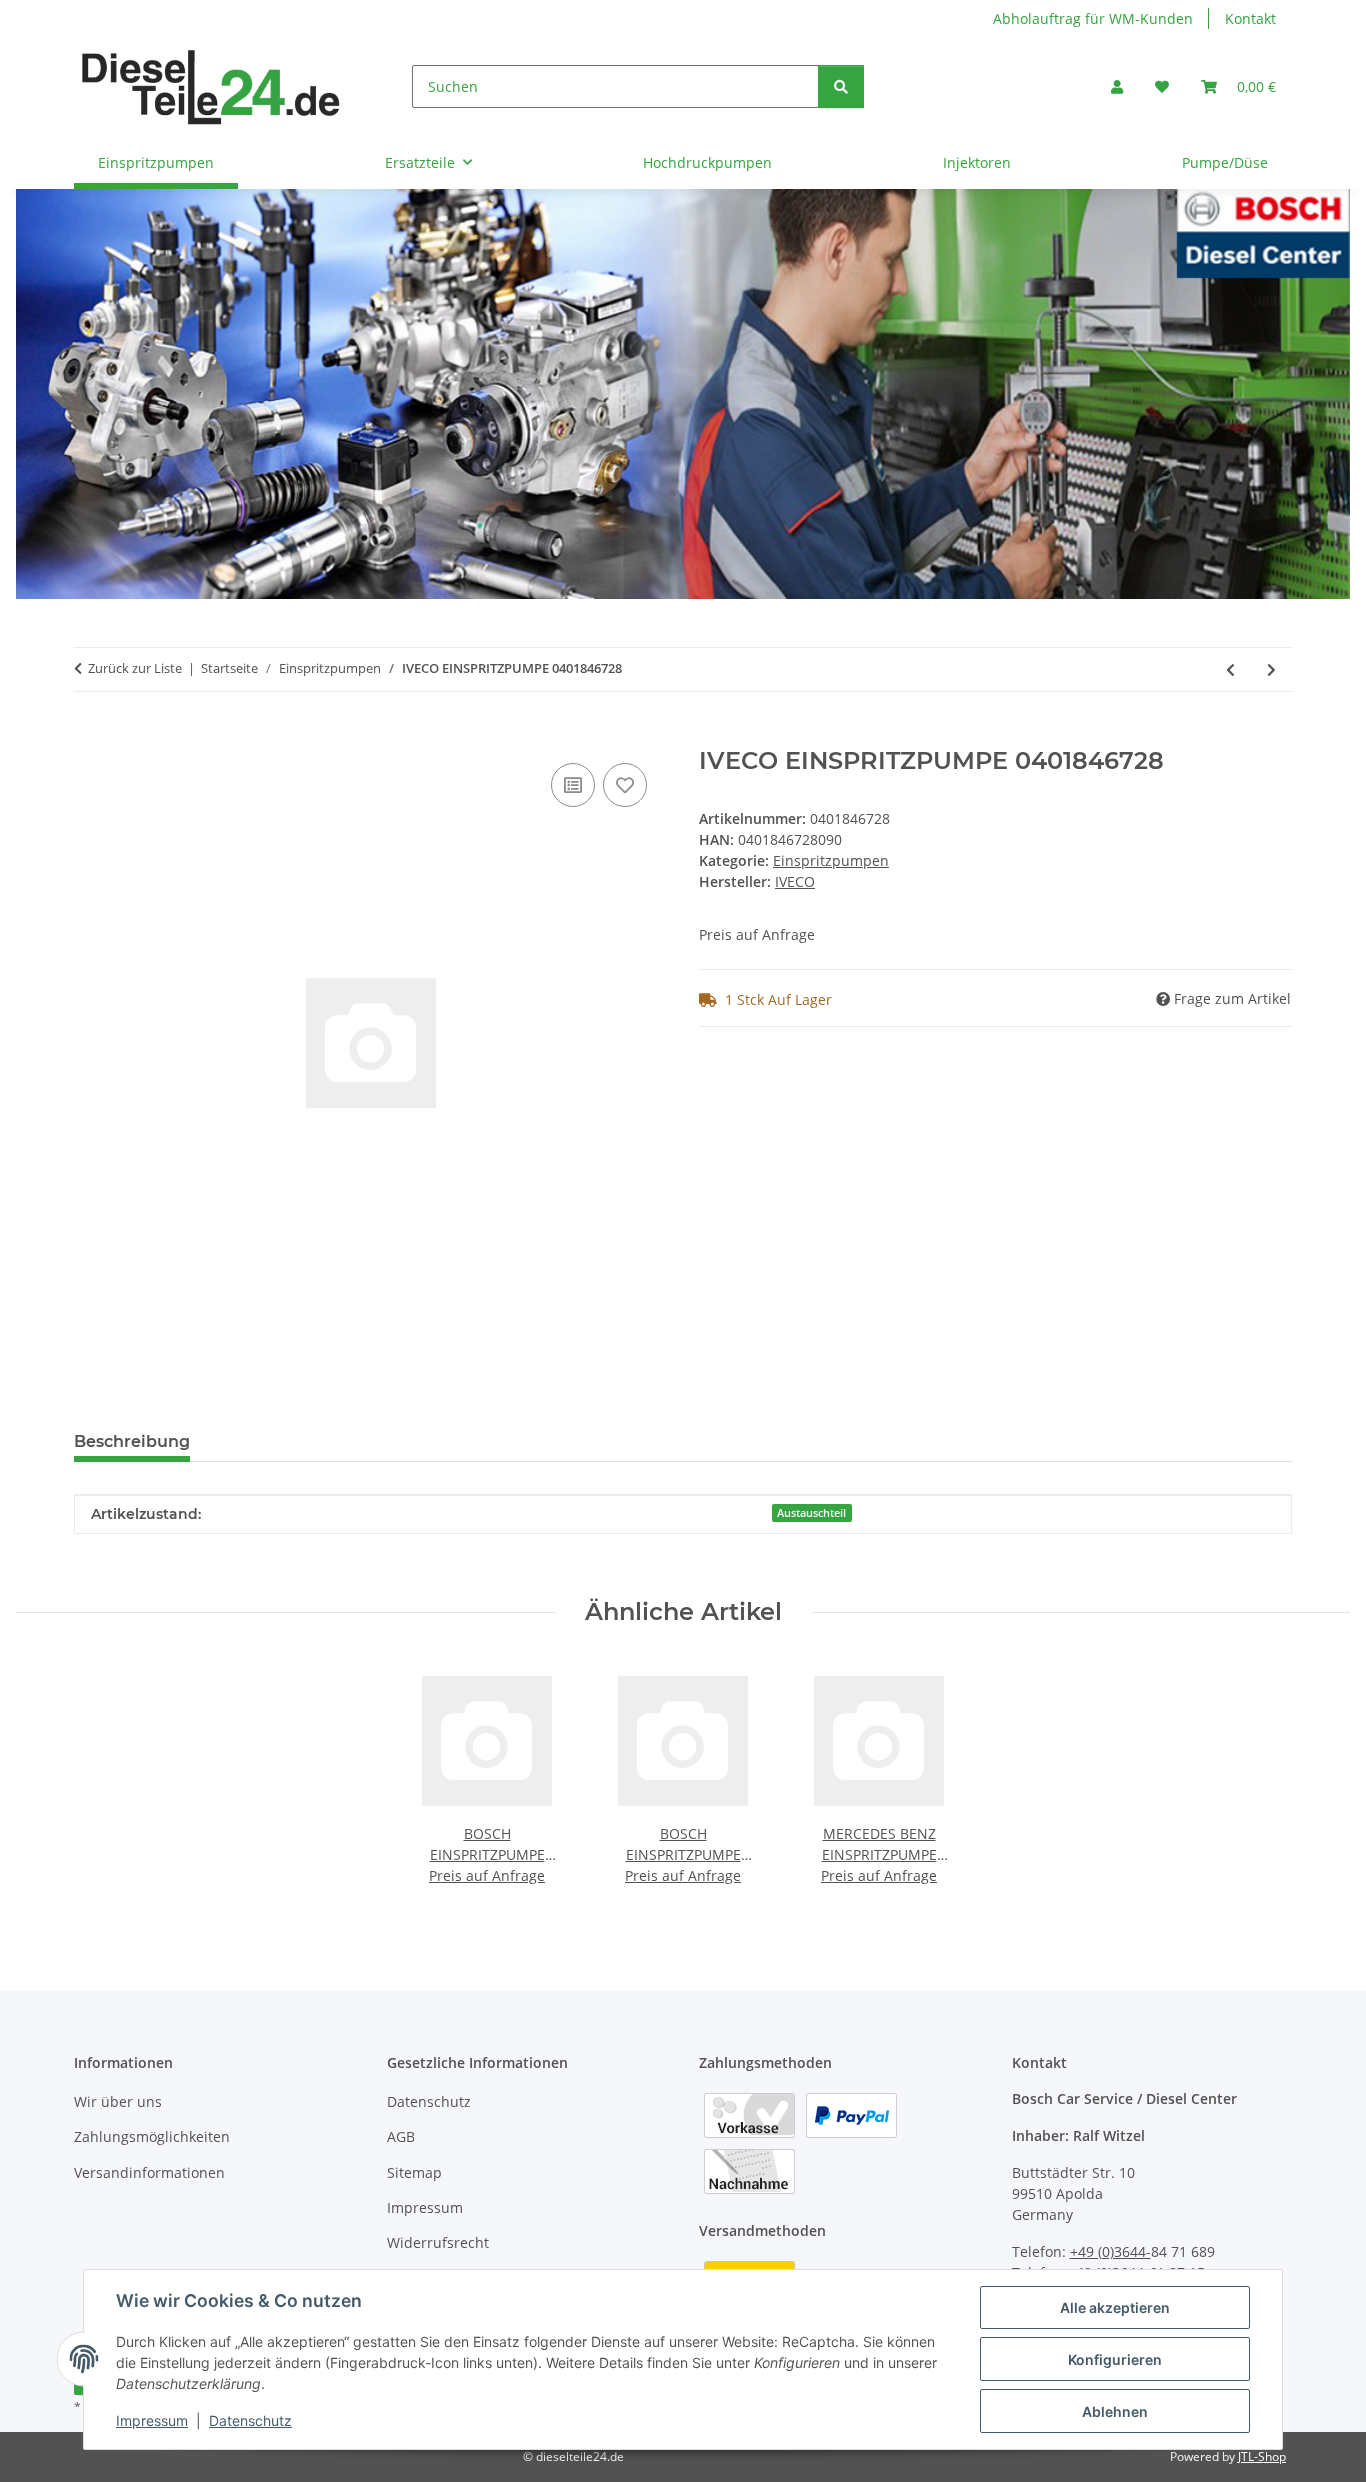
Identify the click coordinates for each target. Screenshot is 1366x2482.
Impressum (152, 2420)
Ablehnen (1115, 2411)
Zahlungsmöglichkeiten (152, 2136)
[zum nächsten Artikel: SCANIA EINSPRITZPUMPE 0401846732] (1271, 669)
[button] (1117, 86)
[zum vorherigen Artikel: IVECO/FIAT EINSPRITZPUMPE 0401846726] (1230, 669)
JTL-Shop (1262, 2456)
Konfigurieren (1115, 2359)
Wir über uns (118, 2101)
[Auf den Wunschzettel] (625, 785)
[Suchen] (841, 86)
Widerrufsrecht (438, 2242)
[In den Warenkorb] (90, 736)
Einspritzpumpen (831, 860)
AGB (401, 2136)
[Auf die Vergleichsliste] (573, 785)
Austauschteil (811, 1513)
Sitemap (414, 2172)
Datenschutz (250, 2420)
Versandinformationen (149, 2172)
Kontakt (1250, 18)
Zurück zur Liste (135, 668)
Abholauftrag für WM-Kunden (1093, 18)
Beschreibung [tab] (132, 1441)
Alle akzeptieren (1115, 2307)
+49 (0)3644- (1110, 2251)
